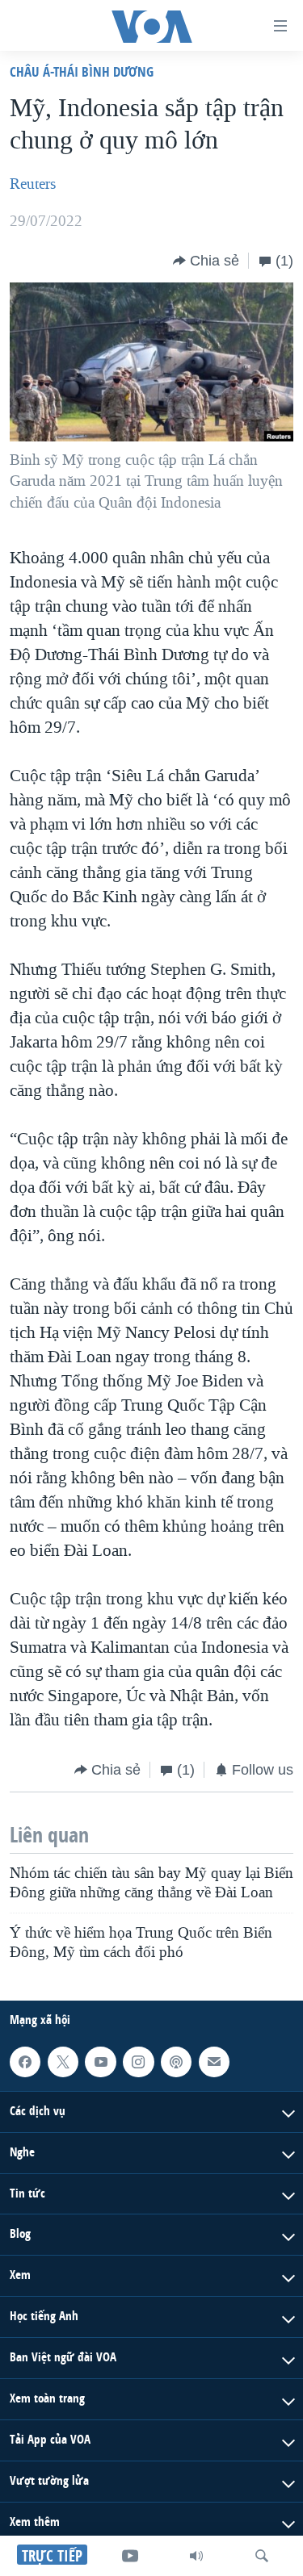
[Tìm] (262, 2556)
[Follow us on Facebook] (25, 2062)
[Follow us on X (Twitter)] (63, 2062)
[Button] (206, 261)
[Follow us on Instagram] (138, 2062)
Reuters (33, 184)
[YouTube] (130, 2556)
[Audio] (196, 2556)
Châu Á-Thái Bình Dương (82, 71)
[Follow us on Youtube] (100, 2062)
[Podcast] (176, 2062)
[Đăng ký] (214, 2062)
